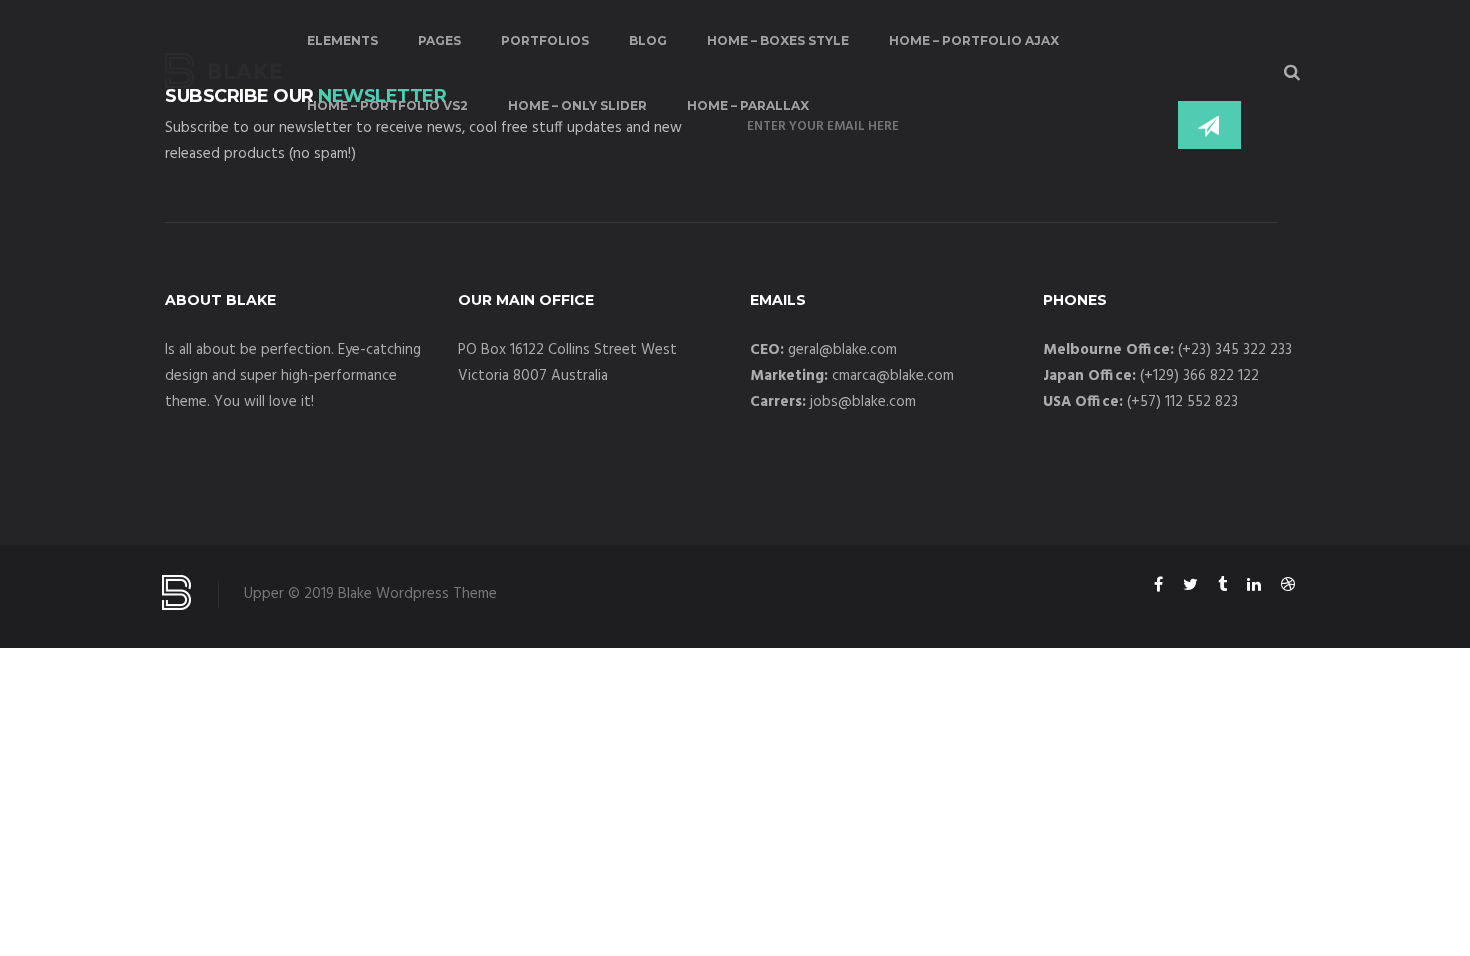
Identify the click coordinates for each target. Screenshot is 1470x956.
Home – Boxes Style (778, 40)
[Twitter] (1190, 588)
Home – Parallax (748, 105)
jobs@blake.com (863, 402)
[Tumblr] (1222, 588)
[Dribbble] (1288, 588)
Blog (648, 40)
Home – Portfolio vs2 (387, 105)
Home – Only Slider (577, 105)
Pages (439, 40)
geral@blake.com (842, 350)
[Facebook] (1158, 588)
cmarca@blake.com (893, 376)
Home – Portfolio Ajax (974, 40)
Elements (342, 40)
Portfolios (545, 40)
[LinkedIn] (1254, 588)
